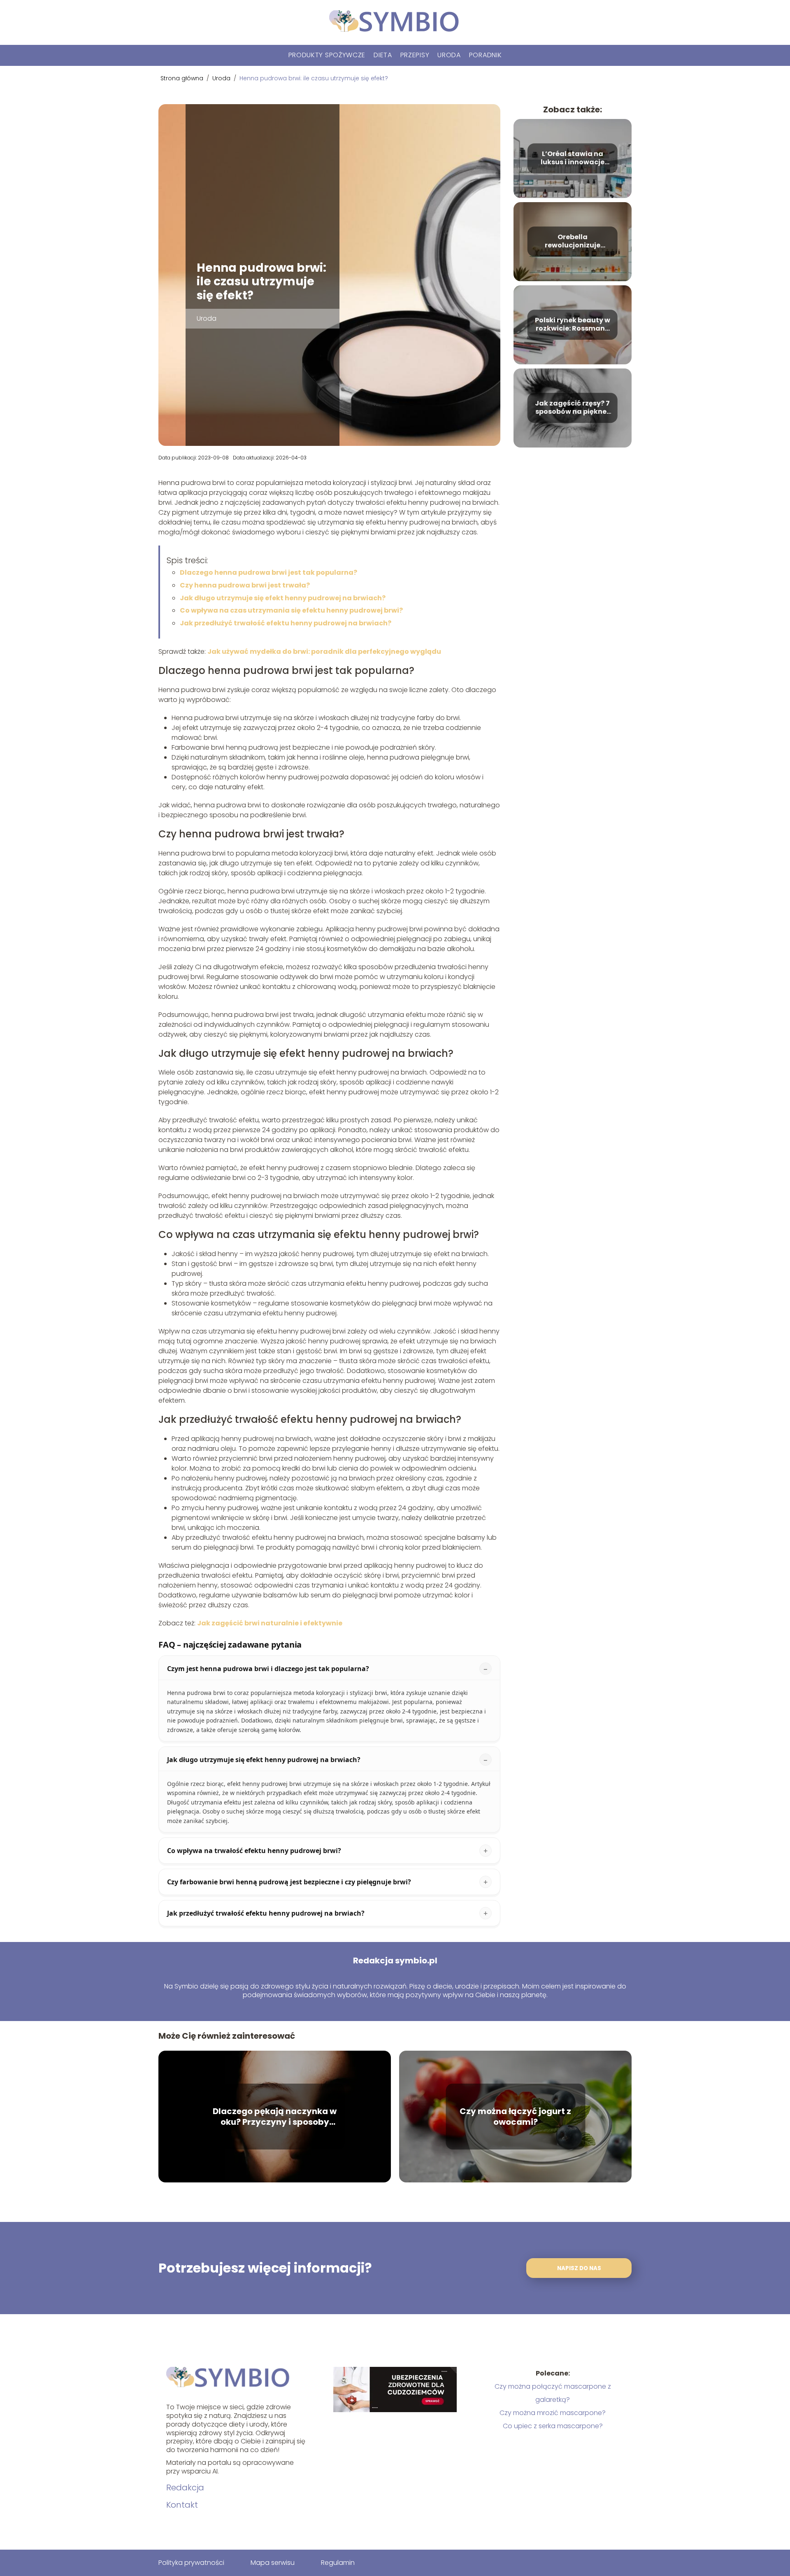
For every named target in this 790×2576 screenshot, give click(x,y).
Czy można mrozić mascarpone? (553, 2413)
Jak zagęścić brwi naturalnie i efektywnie (270, 1623)
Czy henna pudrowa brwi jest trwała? (245, 585)
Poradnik (486, 55)
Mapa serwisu (273, 2563)
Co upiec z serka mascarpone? (553, 2426)
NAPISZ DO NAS (579, 2268)
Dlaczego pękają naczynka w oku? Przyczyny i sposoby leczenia (275, 2117)
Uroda (449, 55)
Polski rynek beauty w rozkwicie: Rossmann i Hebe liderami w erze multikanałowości (573, 325)
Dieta (383, 55)
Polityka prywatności (191, 2563)
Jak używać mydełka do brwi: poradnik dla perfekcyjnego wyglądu (324, 652)
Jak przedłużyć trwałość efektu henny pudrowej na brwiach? (286, 623)
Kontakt (182, 2505)
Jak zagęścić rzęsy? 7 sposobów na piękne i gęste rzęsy (572, 408)
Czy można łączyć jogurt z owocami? (515, 2117)
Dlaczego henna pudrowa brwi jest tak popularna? (268, 572)
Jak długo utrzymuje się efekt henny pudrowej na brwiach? (283, 598)
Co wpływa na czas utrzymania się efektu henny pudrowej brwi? (291, 610)
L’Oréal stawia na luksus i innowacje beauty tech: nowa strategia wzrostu (573, 159)
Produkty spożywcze (327, 55)
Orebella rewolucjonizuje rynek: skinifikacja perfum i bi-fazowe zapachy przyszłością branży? (572, 242)
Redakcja (185, 2487)
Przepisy (415, 55)
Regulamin (338, 2563)
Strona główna (183, 78)
